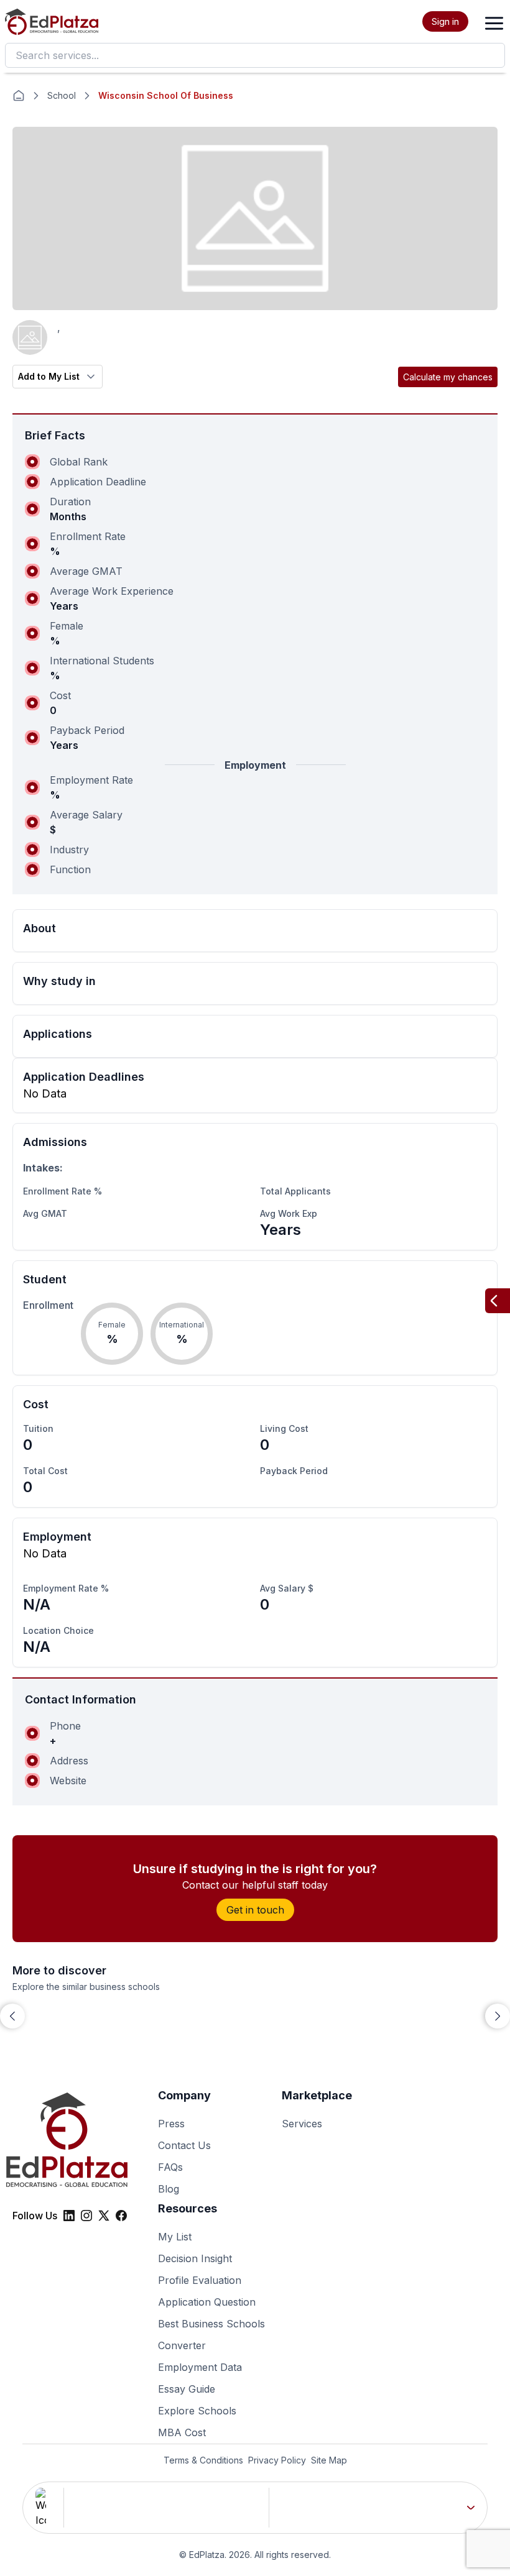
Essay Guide (187, 2389)
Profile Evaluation (200, 2280)
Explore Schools (197, 2411)
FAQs (170, 2167)
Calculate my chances (448, 377)
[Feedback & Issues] (498, 1301)
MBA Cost (182, 2432)
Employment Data (200, 2367)
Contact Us (184, 2145)
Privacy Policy (277, 2460)
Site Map (329, 2460)
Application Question (207, 2302)
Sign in (445, 21)
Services (302, 2124)
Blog (169, 2189)
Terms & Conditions (203, 2460)
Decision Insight (195, 2258)
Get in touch (255, 1910)
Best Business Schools (211, 2324)
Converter (182, 2345)
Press (171, 2124)
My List (175, 2237)
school (62, 95)
